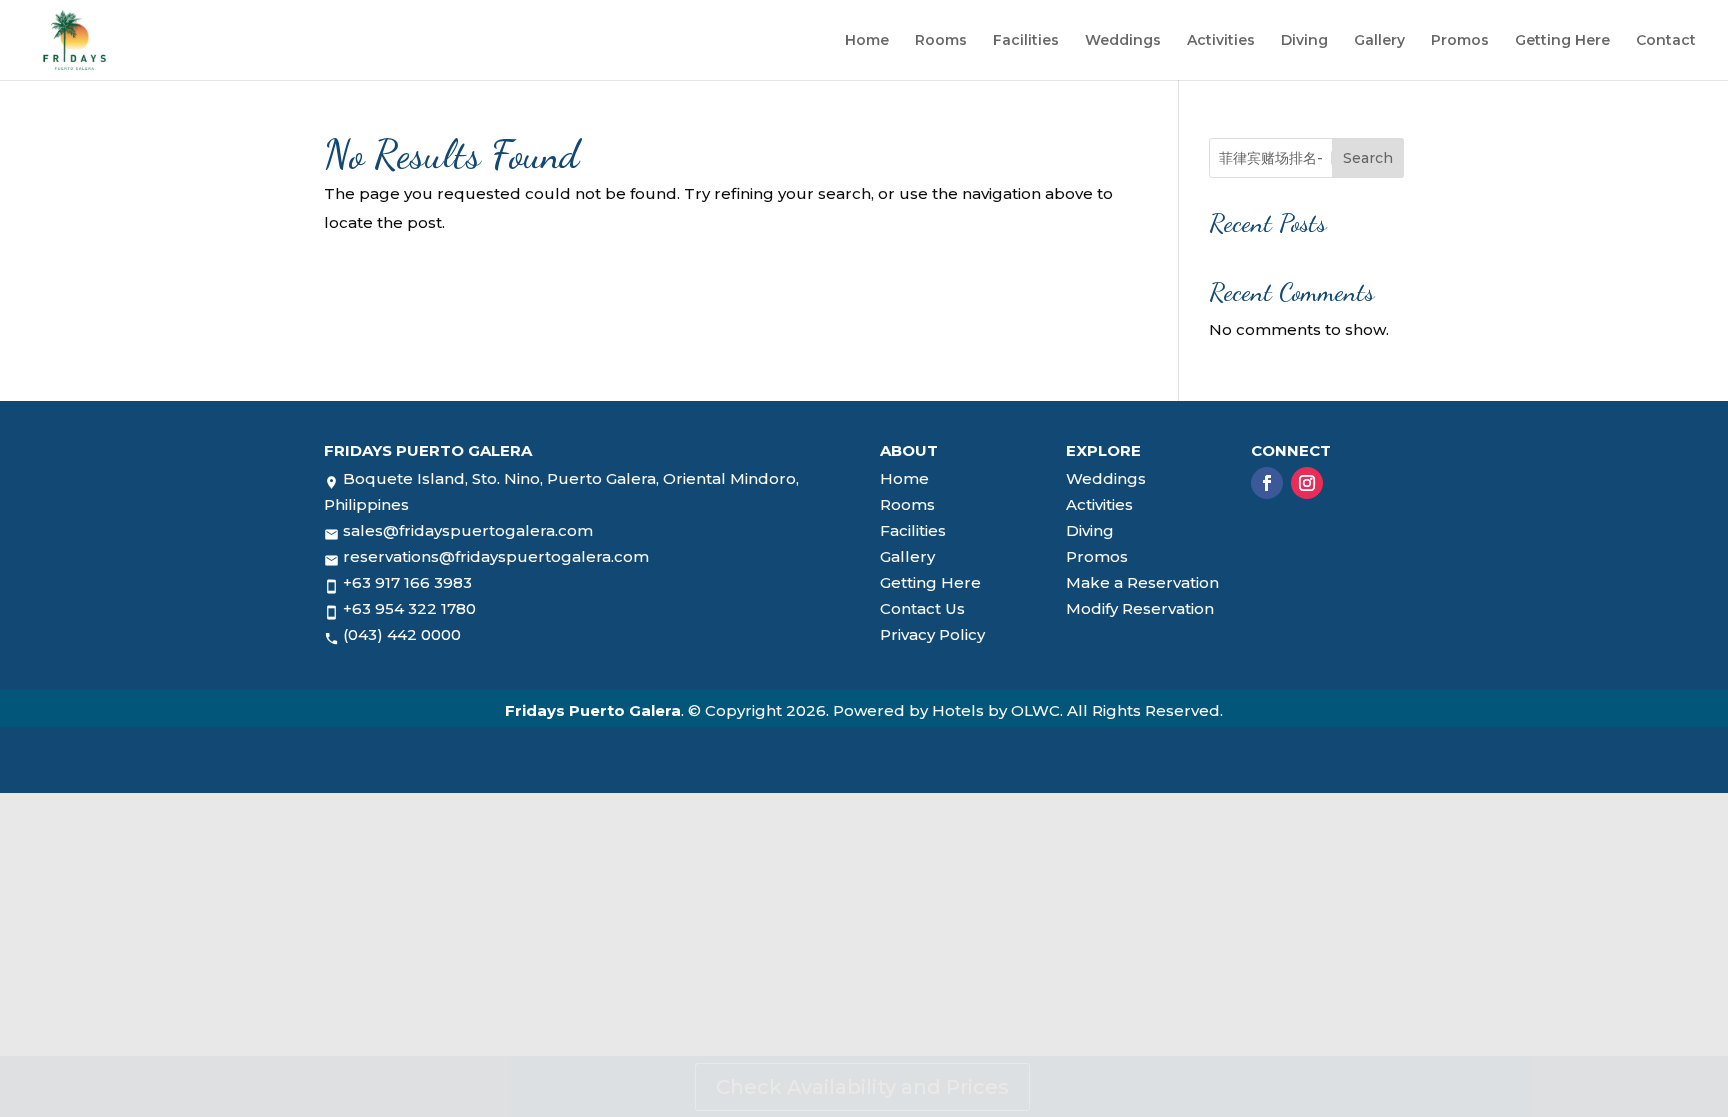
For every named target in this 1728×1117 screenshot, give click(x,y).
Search (1368, 158)
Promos (1460, 41)
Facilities (1026, 41)
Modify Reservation (1140, 608)
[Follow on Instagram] (1307, 483)
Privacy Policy (932, 634)
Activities (1221, 41)
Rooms (941, 41)
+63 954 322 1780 (409, 608)
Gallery (1379, 41)
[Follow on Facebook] (1267, 483)
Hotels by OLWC (996, 710)
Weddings (1123, 41)
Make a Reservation (1142, 582)
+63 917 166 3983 (407, 582)
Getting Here (1562, 41)
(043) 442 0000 (402, 634)
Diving (1304, 41)
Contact (1666, 41)
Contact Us (922, 608)
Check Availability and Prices (862, 1087)
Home (867, 41)
